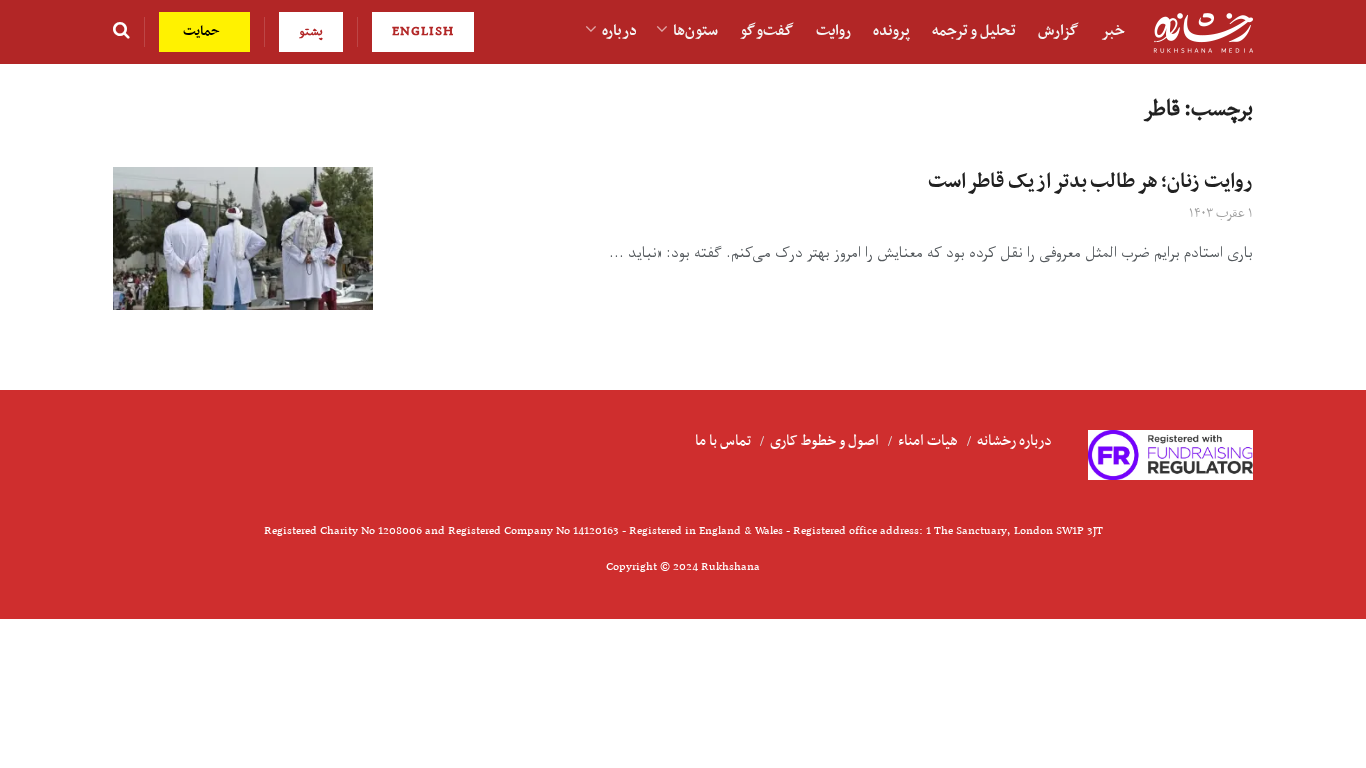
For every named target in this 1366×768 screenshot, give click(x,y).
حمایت (203, 31)
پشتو (311, 31)
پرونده (891, 31)
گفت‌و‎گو (767, 31)
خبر (1113, 31)
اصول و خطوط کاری (824, 441)
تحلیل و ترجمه (974, 31)
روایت (833, 31)
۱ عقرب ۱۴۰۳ (1221, 213)
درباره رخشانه (1014, 441)
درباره (619, 31)
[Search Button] (121, 32)
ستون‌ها (695, 31)
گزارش (1058, 31)
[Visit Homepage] (1203, 32)
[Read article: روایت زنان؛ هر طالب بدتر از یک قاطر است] (243, 238)
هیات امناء (928, 441)
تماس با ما (723, 441)
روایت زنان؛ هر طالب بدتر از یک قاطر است (1090, 182)
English (423, 31)
